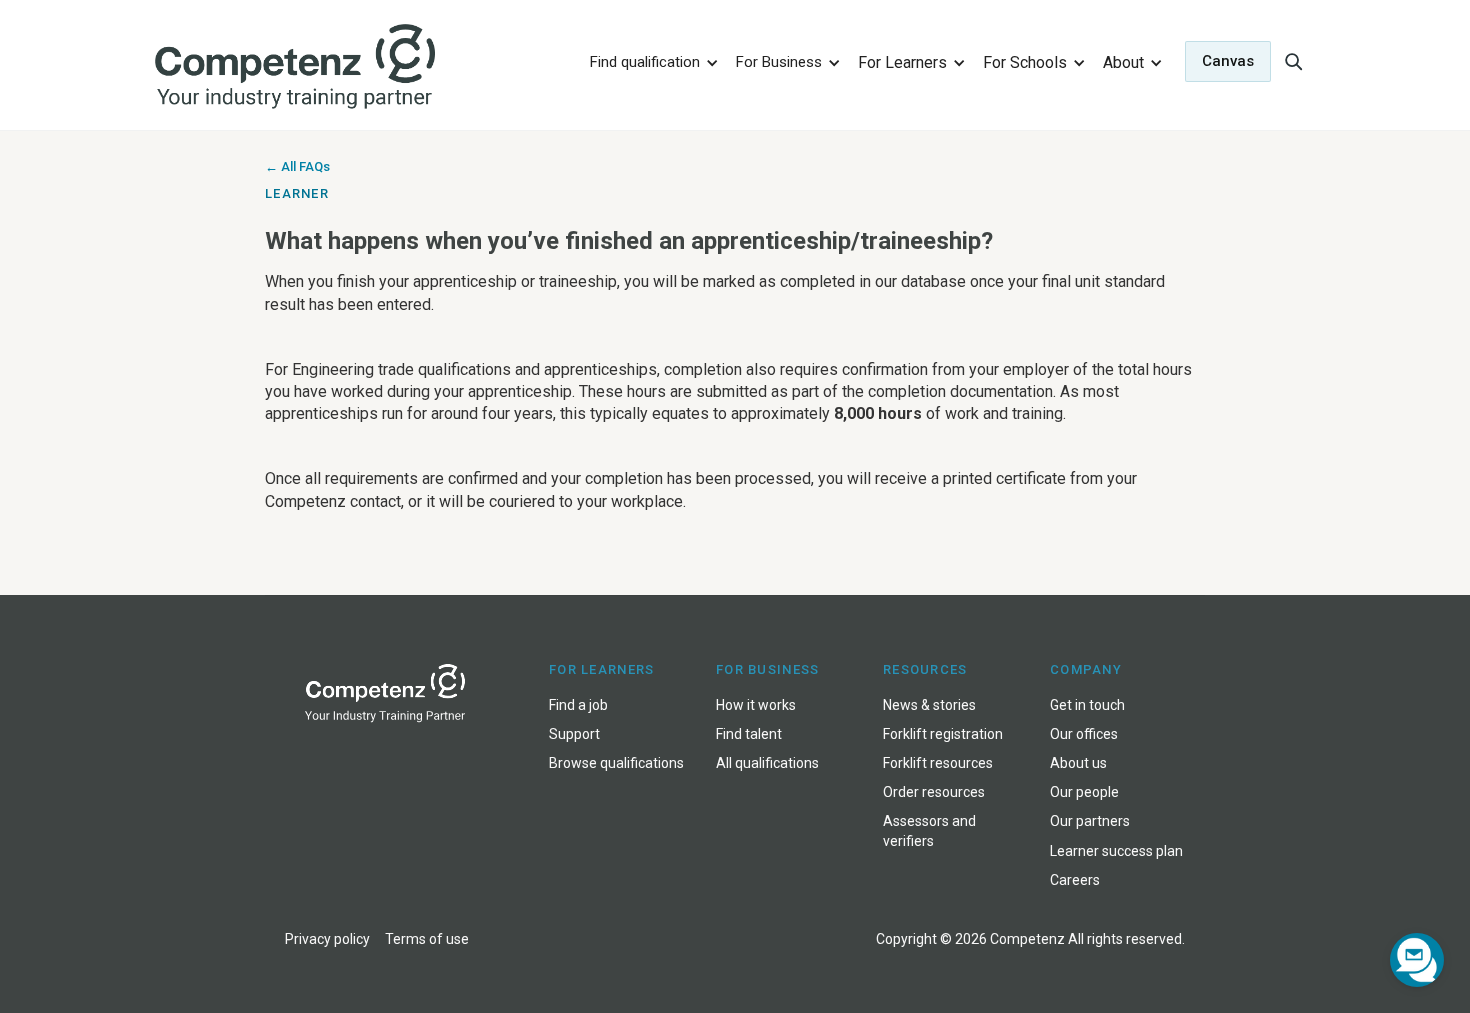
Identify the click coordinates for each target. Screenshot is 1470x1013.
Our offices (1084, 734)
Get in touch (1087, 705)
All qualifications (767, 763)
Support (574, 734)
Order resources (934, 792)
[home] (358, 67)
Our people (1084, 792)
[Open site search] (1293, 61)
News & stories (929, 705)
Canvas (1228, 61)
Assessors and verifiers (929, 830)
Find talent (749, 734)
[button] (651, 61)
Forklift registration (943, 734)
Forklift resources (938, 763)
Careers (1075, 880)
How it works (756, 705)
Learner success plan (1116, 851)
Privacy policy (327, 939)
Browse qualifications (616, 763)
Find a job (578, 705)
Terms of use (427, 939)
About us (1078, 763)
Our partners (1090, 821)
